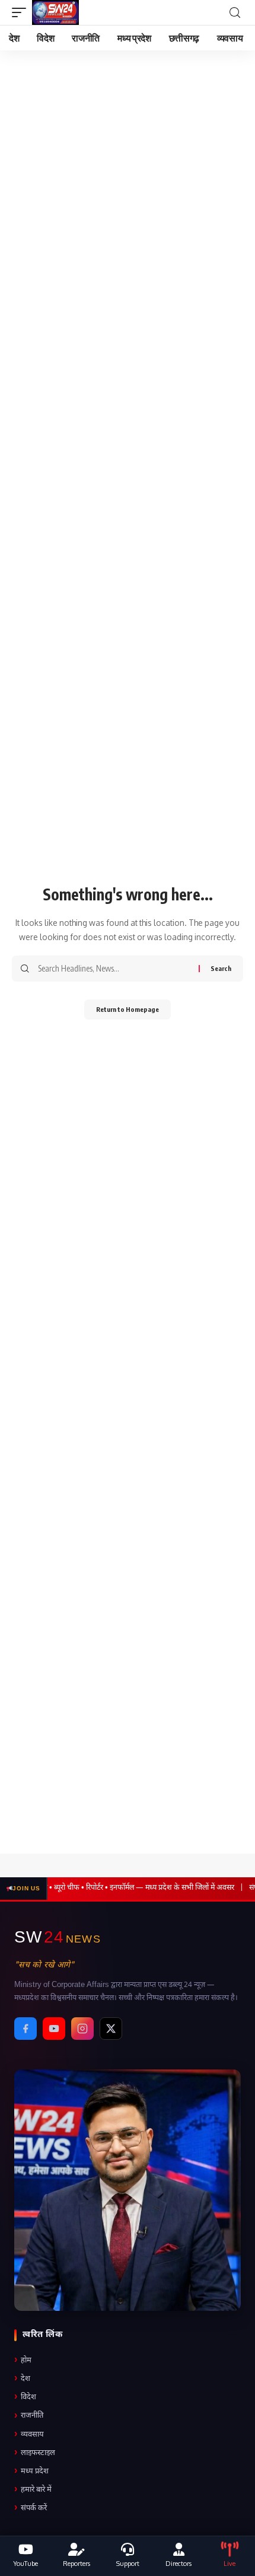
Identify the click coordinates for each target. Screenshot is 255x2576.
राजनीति (29, 2416)
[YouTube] (54, 2029)
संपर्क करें (31, 2508)
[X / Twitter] (111, 2029)
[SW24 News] (55, 12)
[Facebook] (26, 2029)
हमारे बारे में (33, 2490)
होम (23, 2360)
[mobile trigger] (22, 12)
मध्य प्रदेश (31, 2471)
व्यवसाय (29, 2435)
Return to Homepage (128, 1009)
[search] (235, 13)
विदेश (25, 2397)
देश (22, 2379)
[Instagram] (82, 2029)
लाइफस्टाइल (35, 2453)
